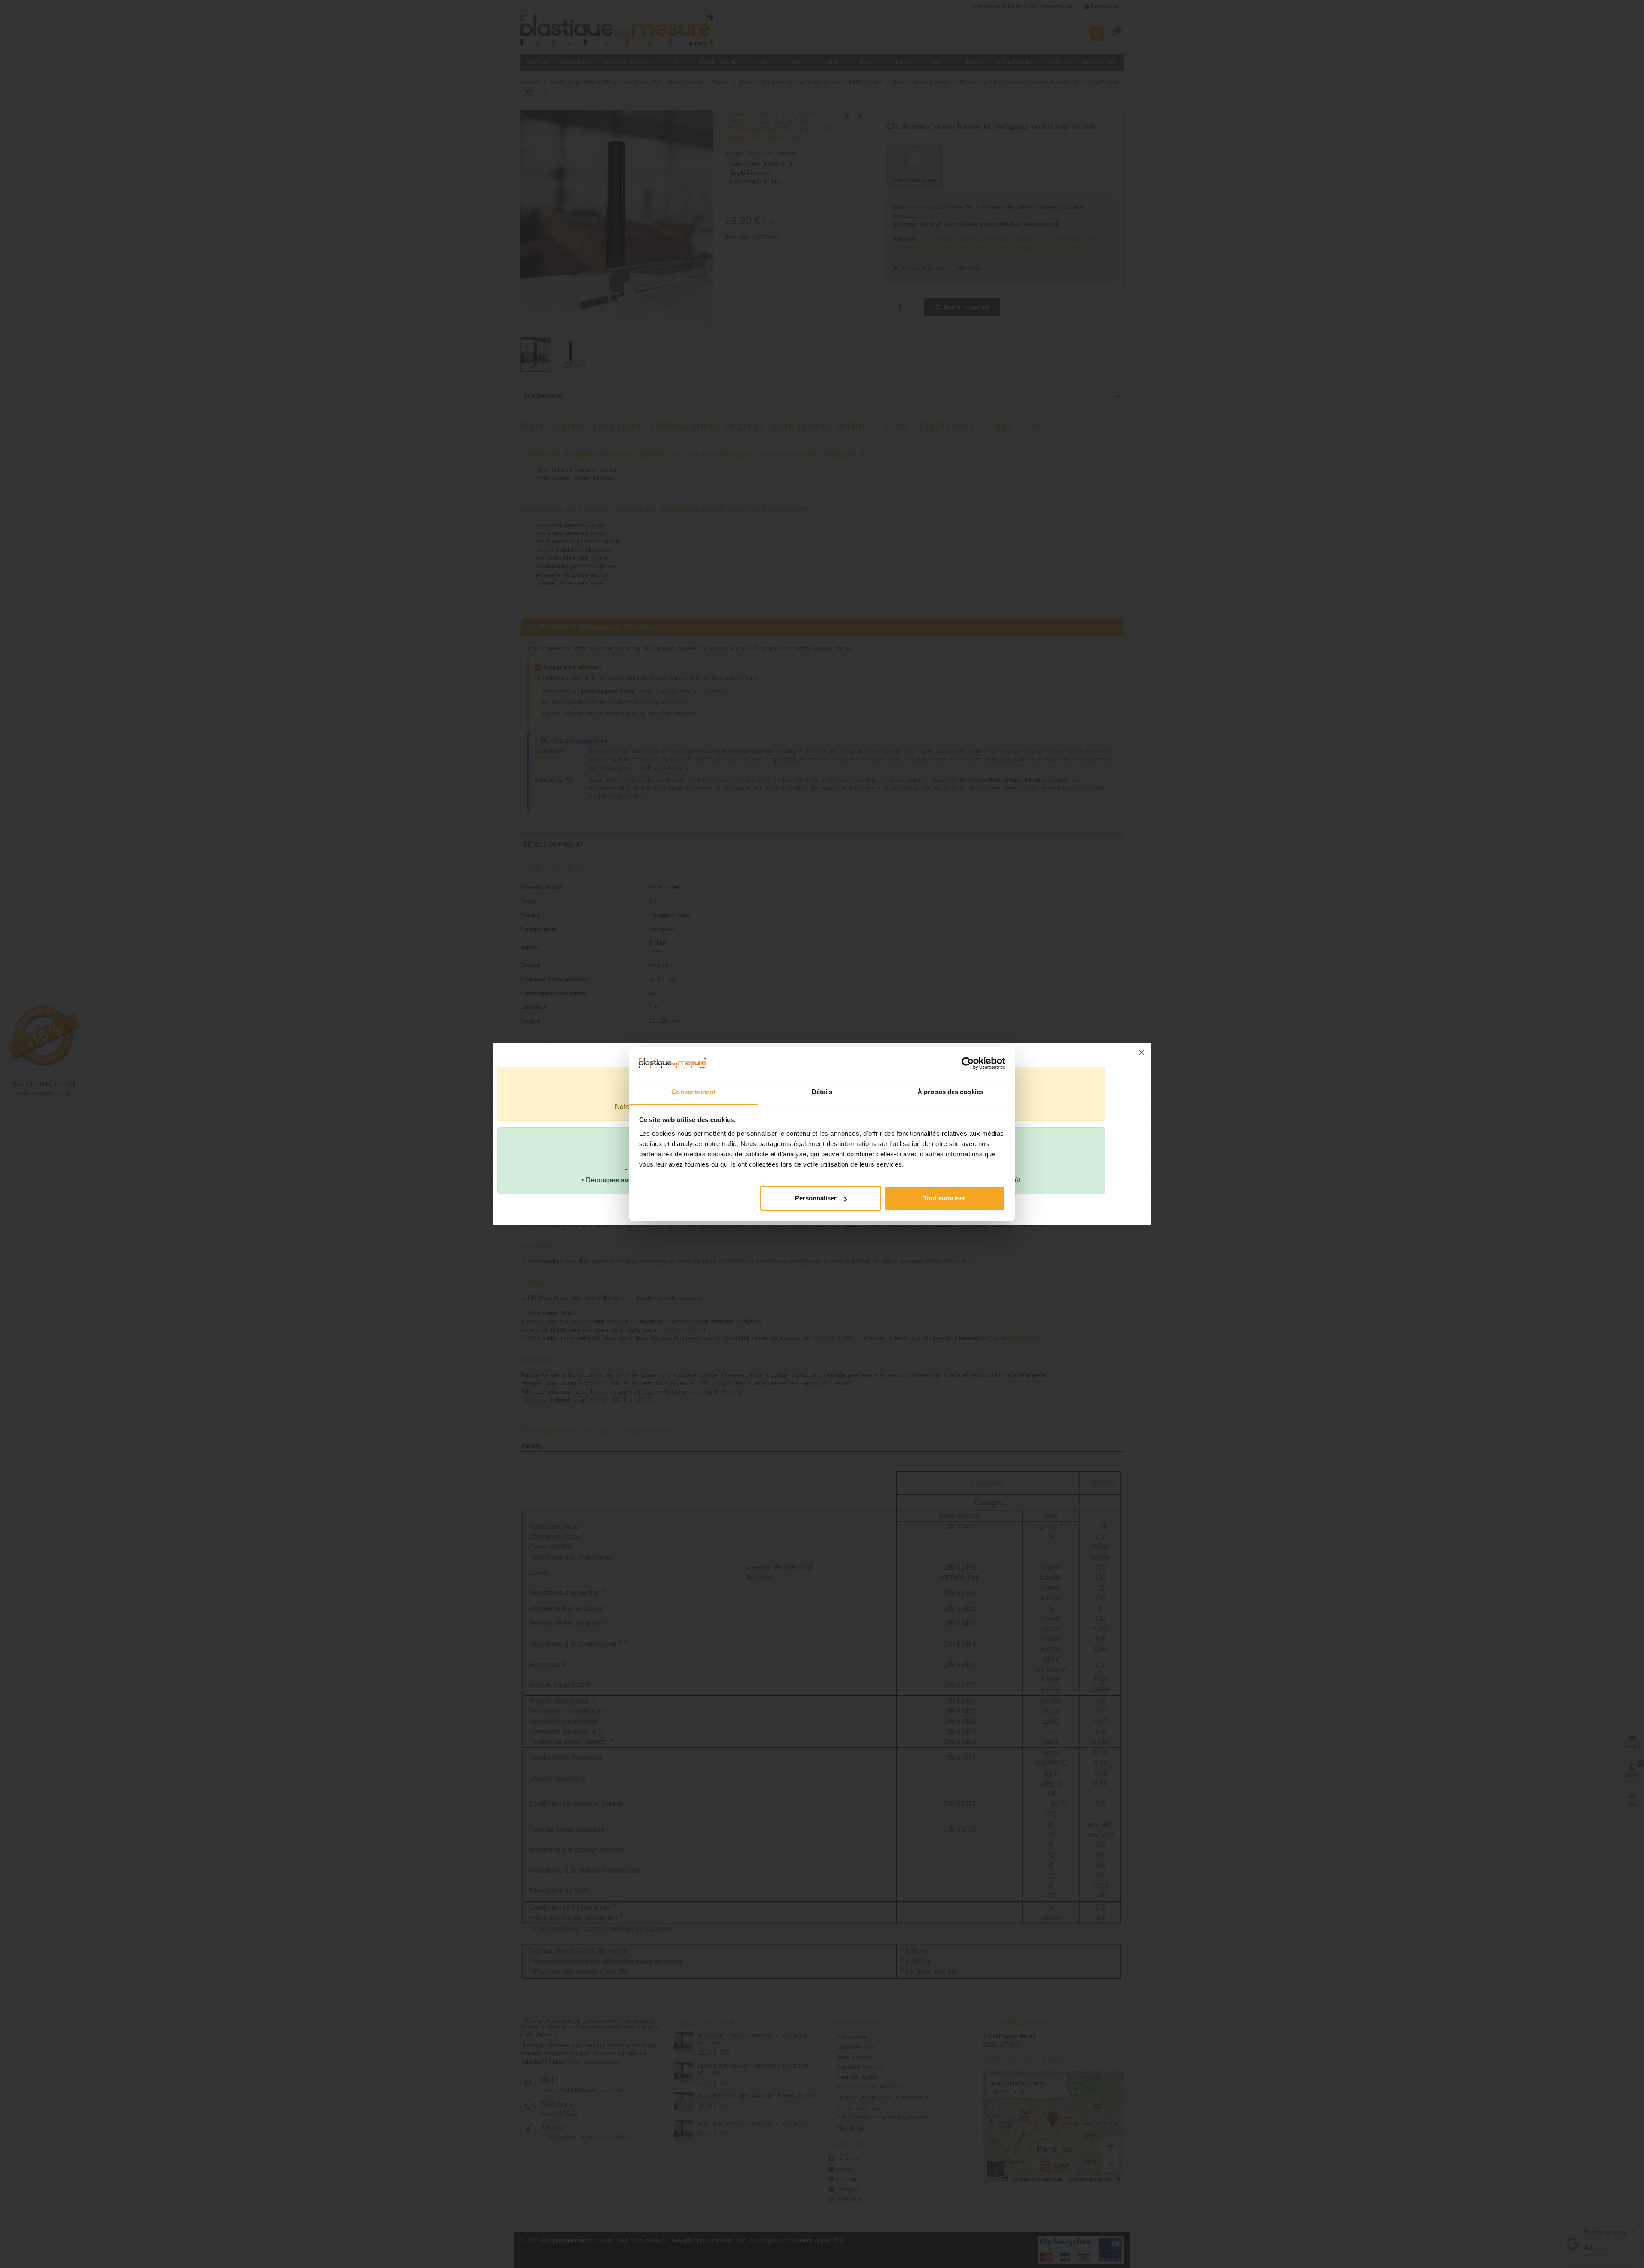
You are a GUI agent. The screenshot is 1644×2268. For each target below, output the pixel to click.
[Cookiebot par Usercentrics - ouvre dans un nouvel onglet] (968, 1063)
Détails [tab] (822, 1092)
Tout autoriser (944, 1198)
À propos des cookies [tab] (950, 1092)
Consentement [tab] (693, 1092)
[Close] (1141, 1053)
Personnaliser (816, 1198)
